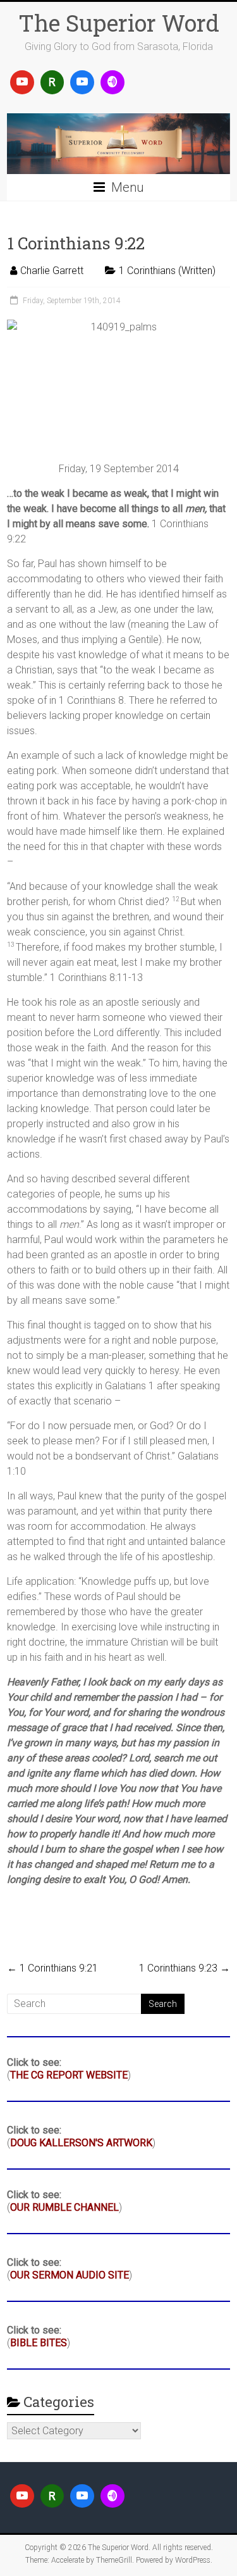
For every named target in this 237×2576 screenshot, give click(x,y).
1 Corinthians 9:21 (52, 1968)
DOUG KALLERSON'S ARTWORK (81, 2143)
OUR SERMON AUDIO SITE (70, 2275)
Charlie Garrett (52, 271)
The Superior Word (119, 23)
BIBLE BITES (39, 2343)
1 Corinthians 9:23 (185, 1968)
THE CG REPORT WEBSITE (69, 2075)
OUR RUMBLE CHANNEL (64, 2207)
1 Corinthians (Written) (167, 271)
